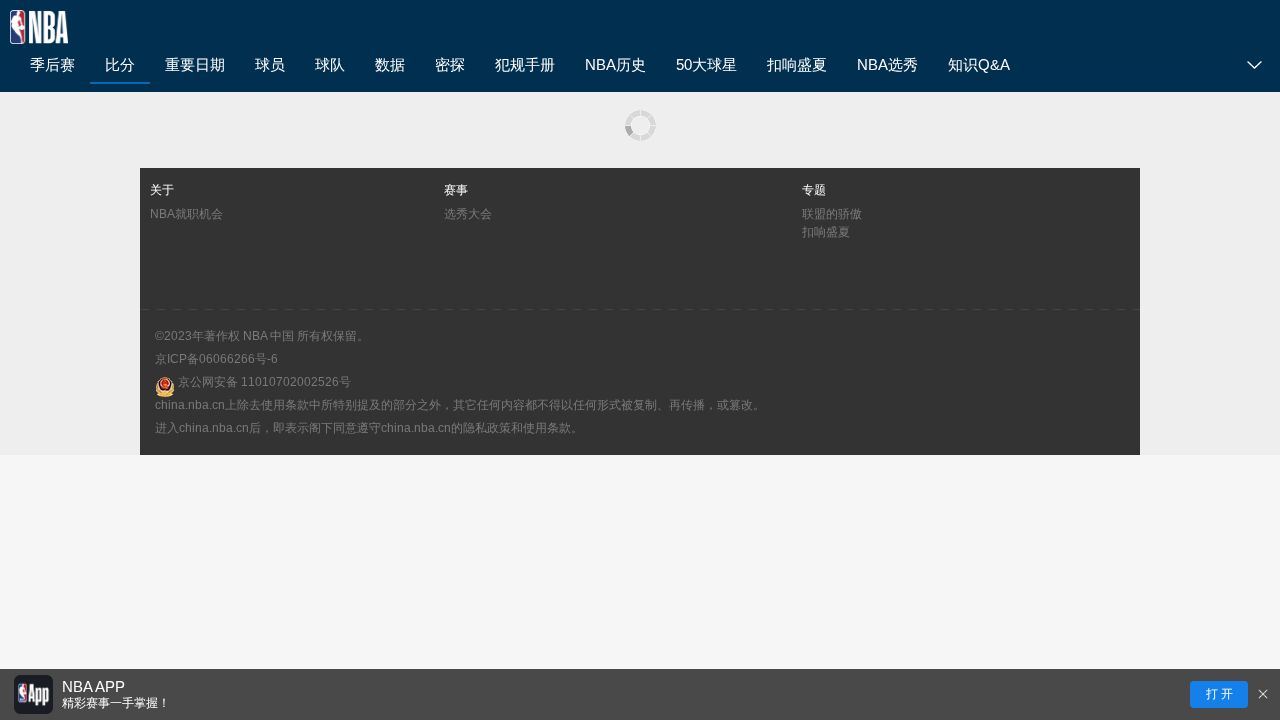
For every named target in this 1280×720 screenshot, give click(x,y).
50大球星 (706, 64)
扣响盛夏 (797, 64)
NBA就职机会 (186, 214)
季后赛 (52, 64)
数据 (390, 64)
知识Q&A (979, 64)
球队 (330, 64)
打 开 (1219, 694)
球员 (270, 64)
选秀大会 (468, 214)
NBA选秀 (887, 64)
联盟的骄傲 (832, 214)
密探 (450, 64)
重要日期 (195, 64)
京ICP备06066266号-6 (216, 359)
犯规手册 (525, 64)
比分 (120, 64)
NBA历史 (615, 64)
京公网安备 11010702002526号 (263, 382)
